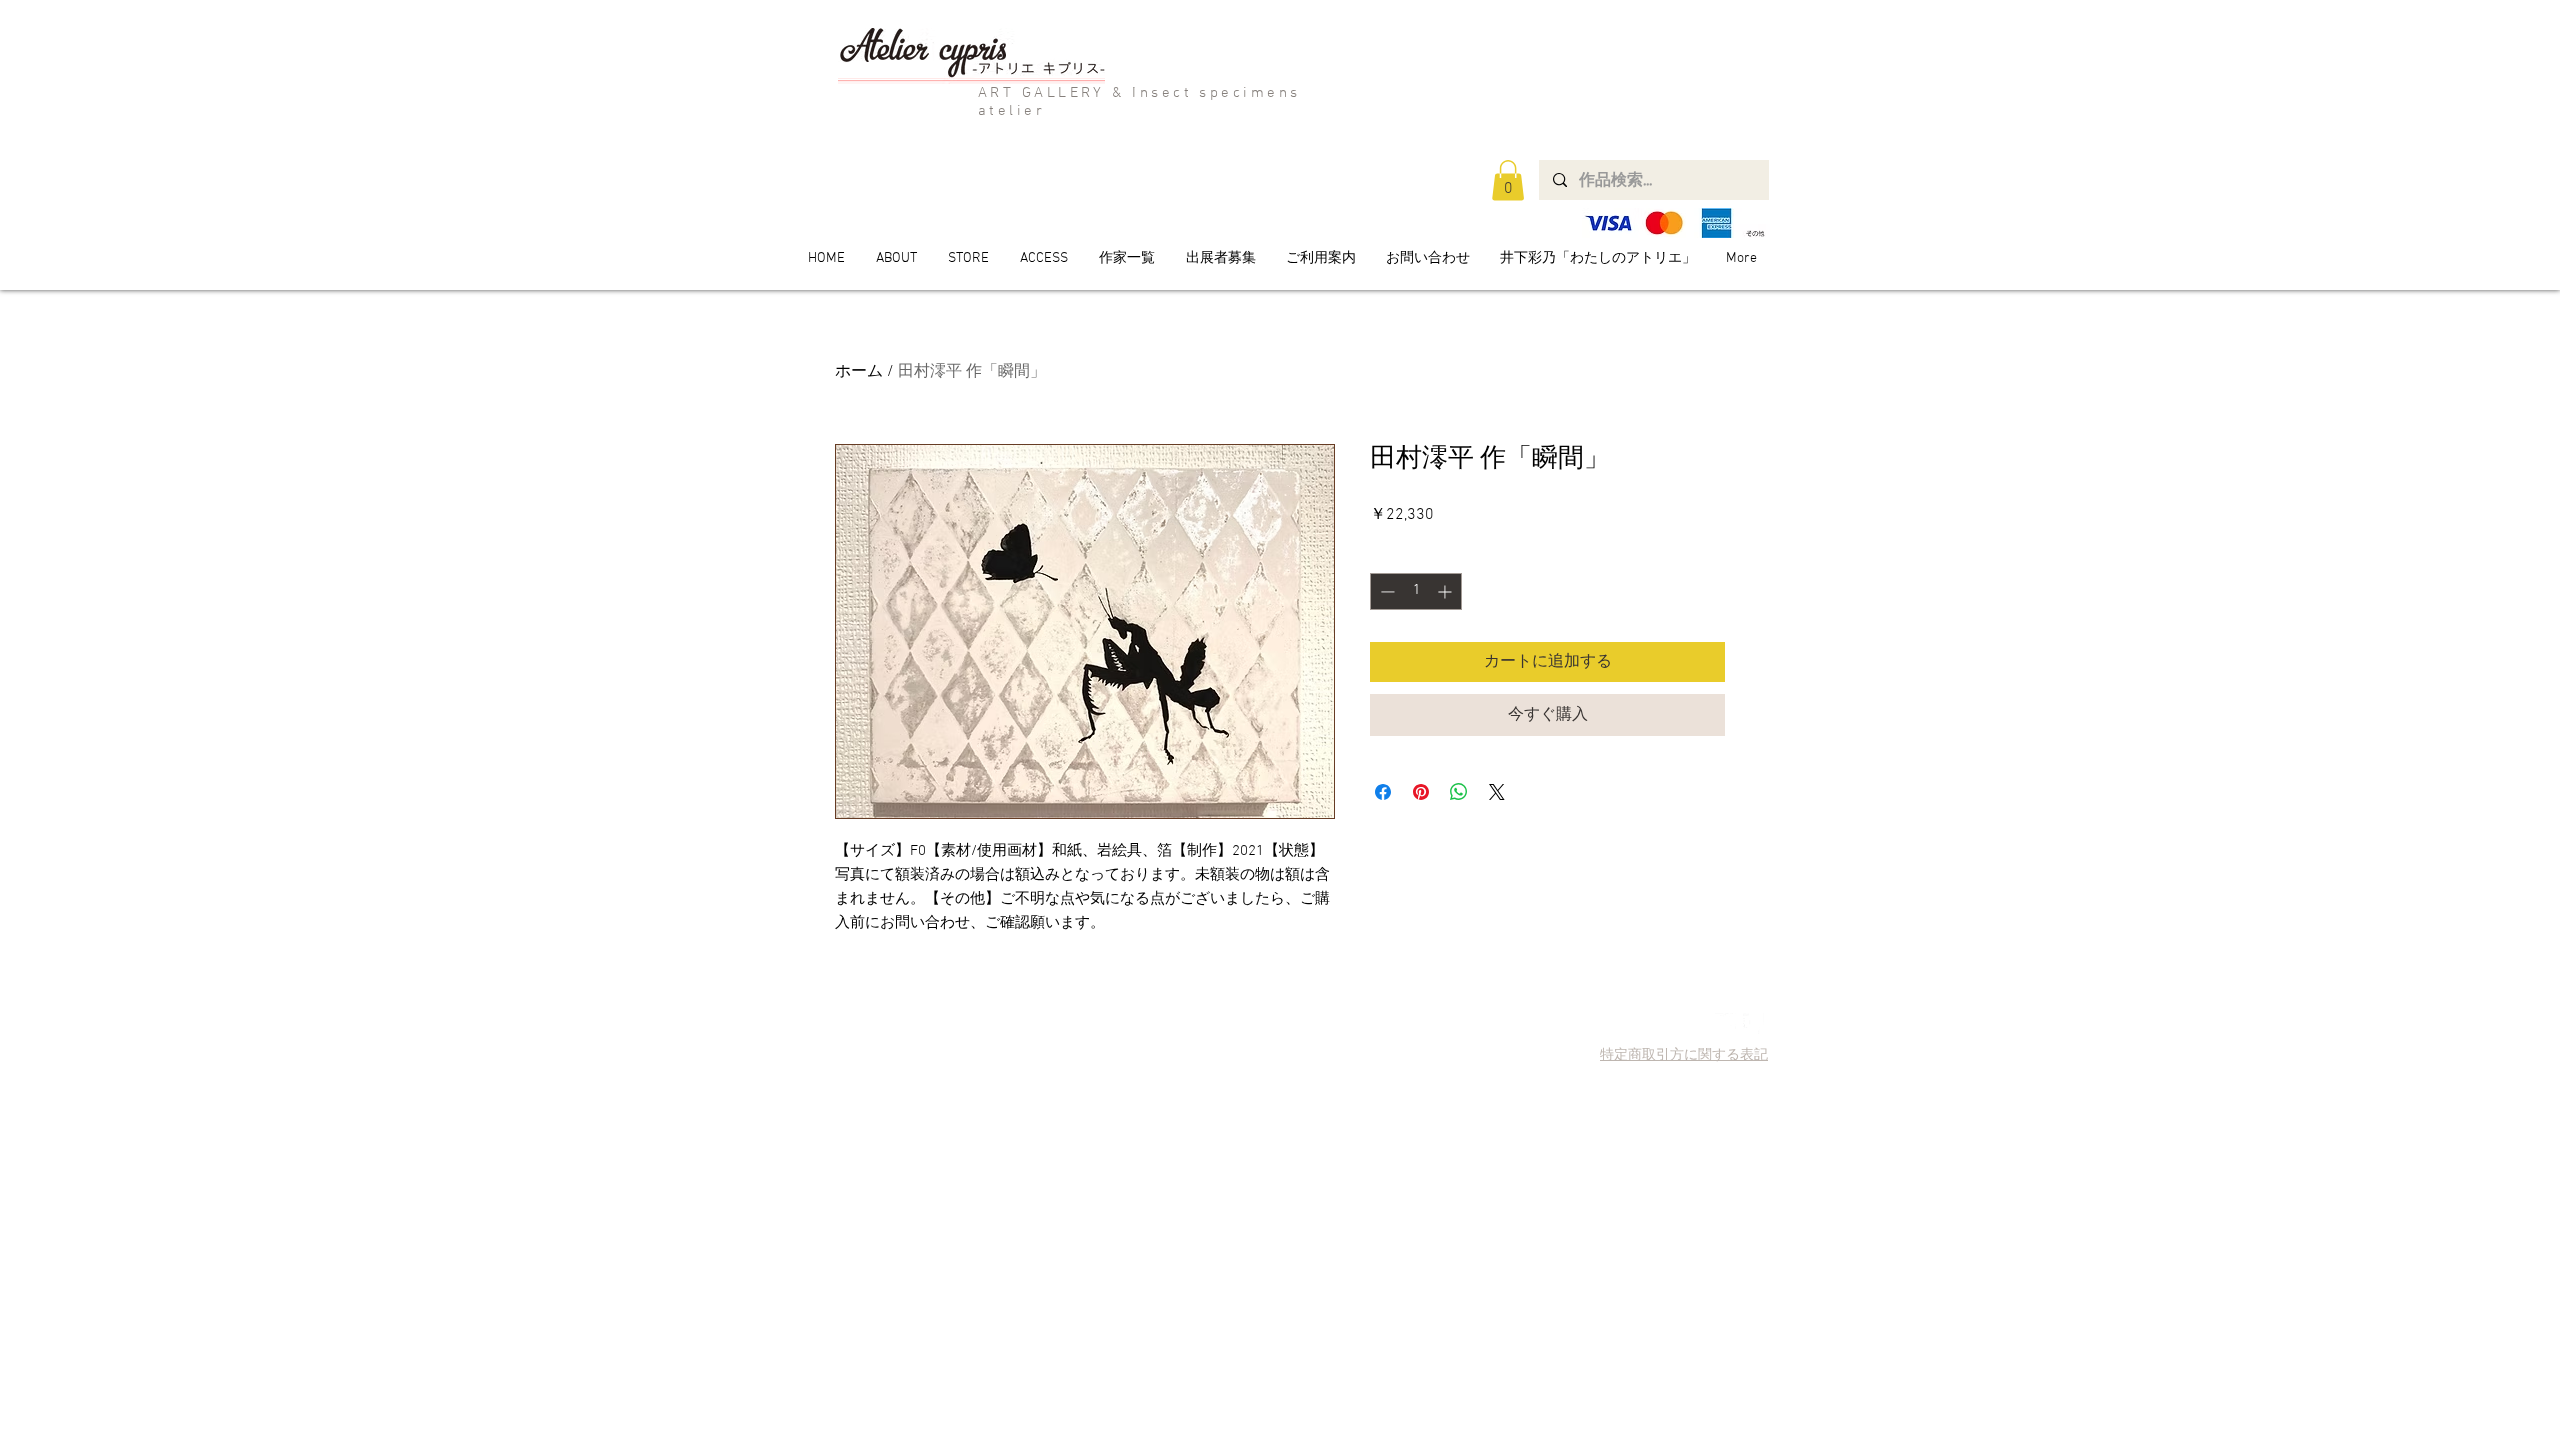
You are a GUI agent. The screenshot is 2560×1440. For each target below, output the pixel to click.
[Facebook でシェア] (1383, 792)
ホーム (859, 372)
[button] (1508, 180)
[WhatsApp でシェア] (1459, 792)
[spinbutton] (1416, 591)
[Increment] (1446, 591)
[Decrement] (1385, 591)
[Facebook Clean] (1753, 1023)
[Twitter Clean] (1725, 1023)
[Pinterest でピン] (1421, 792)
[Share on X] (1497, 792)
